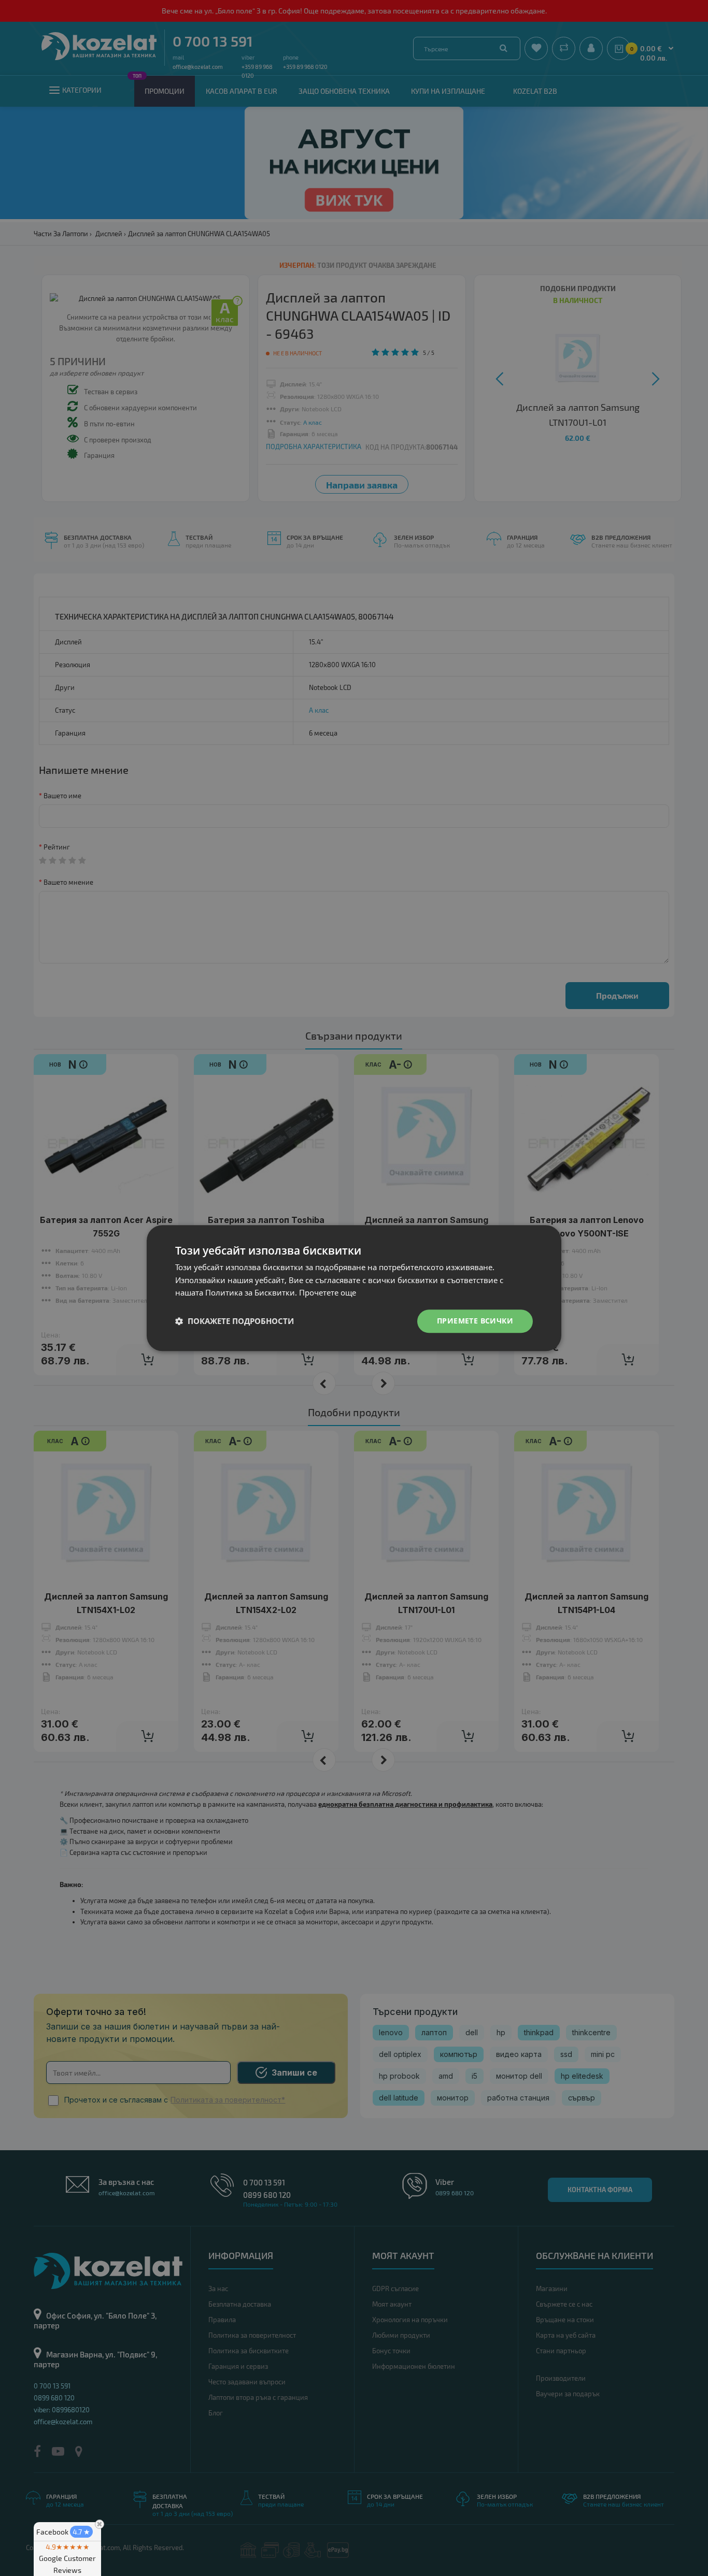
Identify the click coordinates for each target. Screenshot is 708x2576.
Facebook (63, 2532)
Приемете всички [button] (475, 1321)
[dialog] (354, 1288)
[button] (235, 1321)
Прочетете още (328, 1293)
